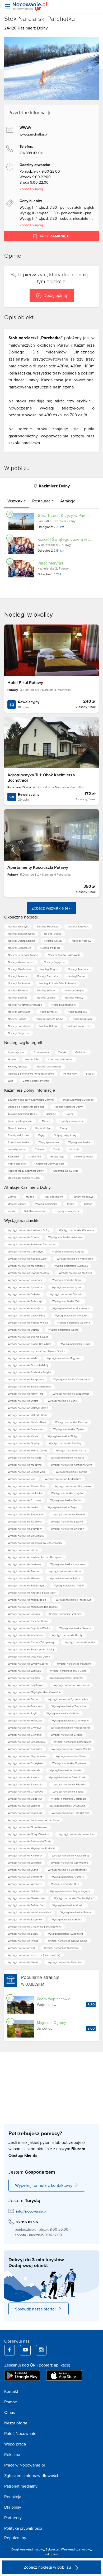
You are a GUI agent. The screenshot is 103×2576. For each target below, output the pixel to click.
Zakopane (52, 2554)
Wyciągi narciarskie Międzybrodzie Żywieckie (34, 1692)
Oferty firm (35, 1156)
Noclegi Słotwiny (18, 990)
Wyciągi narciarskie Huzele (65, 1770)
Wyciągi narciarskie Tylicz (67, 1301)
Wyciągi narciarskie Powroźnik (75, 1664)
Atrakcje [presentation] (68, 501)
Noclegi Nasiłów (81, 941)
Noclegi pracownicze (49, 1066)
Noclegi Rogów (49, 969)
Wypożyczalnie (17, 1149)
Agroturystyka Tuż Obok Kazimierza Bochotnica (41, 777)
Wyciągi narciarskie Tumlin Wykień (74, 1898)
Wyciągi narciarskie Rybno (23, 1941)
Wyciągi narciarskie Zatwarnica (26, 1784)
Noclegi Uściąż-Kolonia (21, 941)
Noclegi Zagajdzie (54, 962)
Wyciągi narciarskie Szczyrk (67, 1521)
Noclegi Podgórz (50, 948)
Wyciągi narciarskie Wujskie (24, 1770)
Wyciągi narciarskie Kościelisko (75, 1259)
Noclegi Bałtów (48, 1026)
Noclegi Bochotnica (19, 948)
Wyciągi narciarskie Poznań (69, 1514)
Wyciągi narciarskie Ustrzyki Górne (28, 1415)
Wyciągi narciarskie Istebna (65, 1571)
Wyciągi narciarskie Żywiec (69, 1429)
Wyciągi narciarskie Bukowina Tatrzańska (32, 1244)
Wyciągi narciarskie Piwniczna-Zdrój (29, 1273)
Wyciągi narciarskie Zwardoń (68, 1529)
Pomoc (11, 2402)
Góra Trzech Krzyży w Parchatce (67, 515)
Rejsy (41, 1135)
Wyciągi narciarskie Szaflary (65, 1443)
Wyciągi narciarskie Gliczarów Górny (29, 1656)
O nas (10, 2412)
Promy (64, 1128)
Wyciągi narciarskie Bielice (67, 1919)
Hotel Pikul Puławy (25, 683)
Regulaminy (15, 2538)
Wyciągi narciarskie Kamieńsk (25, 1855)
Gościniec (81, 1052)
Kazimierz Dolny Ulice (66, 1171)
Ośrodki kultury (17, 1128)
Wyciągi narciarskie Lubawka (71, 1266)
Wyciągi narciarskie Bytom (23, 1550)
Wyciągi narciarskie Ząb (22, 1479)
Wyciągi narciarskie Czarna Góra (27, 1486)
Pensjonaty (70, 1074)
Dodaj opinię (55, 295)
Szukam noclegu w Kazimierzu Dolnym (31, 1100)
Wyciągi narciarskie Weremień (71, 1685)
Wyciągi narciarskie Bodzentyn (26, 1585)
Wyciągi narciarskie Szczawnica (71, 1394)
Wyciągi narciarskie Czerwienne (70, 1863)
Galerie (70, 1114)
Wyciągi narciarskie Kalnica (24, 1777)
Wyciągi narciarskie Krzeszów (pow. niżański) (34, 1955)
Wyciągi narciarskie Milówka (24, 1578)
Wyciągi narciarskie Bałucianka (26, 1536)
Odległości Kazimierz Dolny (24, 1178)
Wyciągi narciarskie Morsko (68, 1905)
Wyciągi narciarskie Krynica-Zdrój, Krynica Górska (36, 1351)
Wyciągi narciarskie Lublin (76, 1344)
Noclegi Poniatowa (19, 1026)
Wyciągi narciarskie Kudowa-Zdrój (28, 1259)
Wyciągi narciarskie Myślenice (72, 1315)
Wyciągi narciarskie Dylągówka (67, 1806)
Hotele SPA (32, 1059)
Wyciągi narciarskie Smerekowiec (67, 1870)
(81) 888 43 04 (31, 153)
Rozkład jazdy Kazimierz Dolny (26, 1171)
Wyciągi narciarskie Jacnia (23, 1870)
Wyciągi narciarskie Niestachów (26, 1898)
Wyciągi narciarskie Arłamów (65, 1237)
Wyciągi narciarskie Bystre (23, 1401)
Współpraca (15, 2444)
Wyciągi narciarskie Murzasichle (26, 1266)
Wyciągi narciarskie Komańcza (25, 1308)
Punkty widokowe (18, 1135)
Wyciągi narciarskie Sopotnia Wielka (29, 1628)
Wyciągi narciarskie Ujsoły (67, 1635)
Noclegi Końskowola (64, 1005)
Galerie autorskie (84, 1156)
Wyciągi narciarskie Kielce (23, 1436)
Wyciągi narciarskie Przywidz (25, 1457)
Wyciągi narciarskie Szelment (25, 1877)
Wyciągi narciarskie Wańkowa (61, 1948)
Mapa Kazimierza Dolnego (78, 1100)
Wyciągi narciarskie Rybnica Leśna (68, 1699)
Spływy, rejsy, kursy (65, 1135)
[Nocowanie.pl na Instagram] (41, 2350)
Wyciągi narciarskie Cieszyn (71, 1422)
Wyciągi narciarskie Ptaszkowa (73, 1600)
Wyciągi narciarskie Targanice (69, 1706)
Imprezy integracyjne (20, 1121)
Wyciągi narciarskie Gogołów (25, 1799)
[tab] (17, 501)
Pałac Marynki (50, 563)
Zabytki (39, 1149)
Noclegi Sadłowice (19, 983)
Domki (62, 1052)
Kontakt (11, 2391)
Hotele (12, 1059)
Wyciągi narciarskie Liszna (23, 1962)
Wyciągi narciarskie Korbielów (25, 1635)
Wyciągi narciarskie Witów (68, 1585)
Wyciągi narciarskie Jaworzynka (26, 1742)
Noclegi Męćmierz (48, 926)
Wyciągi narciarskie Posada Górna (71, 1728)
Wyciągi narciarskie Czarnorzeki (70, 1720)
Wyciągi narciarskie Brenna (24, 1571)
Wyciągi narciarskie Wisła (23, 1358)
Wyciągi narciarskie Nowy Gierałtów (29, 1834)
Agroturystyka (16, 1052)
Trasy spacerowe (49, 1142)
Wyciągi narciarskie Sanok (63, 1401)
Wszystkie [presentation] (17, 501)
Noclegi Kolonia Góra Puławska (58, 983)
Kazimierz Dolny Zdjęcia (50, 1164)
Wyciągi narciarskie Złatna (71, 1756)
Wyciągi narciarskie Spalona (74, 1322)
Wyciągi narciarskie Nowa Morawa (28, 1827)
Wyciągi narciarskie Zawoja (71, 1472)
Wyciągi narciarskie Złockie (67, 1735)
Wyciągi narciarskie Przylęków (25, 1763)
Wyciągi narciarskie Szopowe (25, 1919)
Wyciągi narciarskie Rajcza (65, 1578)
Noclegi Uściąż (53, 933)
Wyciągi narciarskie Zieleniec (65, 1962)
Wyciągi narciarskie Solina (63, 1330)
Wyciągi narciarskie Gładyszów (73, 1486)
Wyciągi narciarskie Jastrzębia (69, 1799)
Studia (90, 1074)
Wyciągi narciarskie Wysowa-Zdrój (28, 1664)
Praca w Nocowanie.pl (25, 2465)
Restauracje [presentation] (43, 501)
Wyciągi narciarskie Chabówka (26, 1791)
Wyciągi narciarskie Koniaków (25, 1749)
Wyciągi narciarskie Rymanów (25, 1287)
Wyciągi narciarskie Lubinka (24, 1806)
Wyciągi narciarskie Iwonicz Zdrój (27, 1450)
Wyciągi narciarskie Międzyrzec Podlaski (31, 1848)
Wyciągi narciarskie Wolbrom (25, 1863)
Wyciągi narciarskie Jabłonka (25, 1493)
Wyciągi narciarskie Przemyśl (25, 1521)
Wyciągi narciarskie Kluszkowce (71, 1308)
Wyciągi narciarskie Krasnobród (72, 1379)
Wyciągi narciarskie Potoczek (25, 1706)
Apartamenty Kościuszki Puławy (38, 867)
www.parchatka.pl (34, 134)
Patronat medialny (21, 2486)
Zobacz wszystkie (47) (51, 908)
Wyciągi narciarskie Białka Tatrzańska (29, 1386)
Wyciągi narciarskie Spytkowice (26, 1685)
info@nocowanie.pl (31, 2211)
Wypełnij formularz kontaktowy (44, 2185)
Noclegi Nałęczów (19, 1033)
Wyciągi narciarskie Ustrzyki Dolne (28, 1408)
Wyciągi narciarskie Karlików (63, 1713)
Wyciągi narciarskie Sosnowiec (26, 1429)
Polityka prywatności (23, 2528)
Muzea (46, 1121)
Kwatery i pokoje (18, 1066)
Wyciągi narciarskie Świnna (75, 1628)
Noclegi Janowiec (78, 926)
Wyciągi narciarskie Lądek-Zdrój (26, 1315)
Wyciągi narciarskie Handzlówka (70, 1813)
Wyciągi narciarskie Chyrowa (25, 1728)
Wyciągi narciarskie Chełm (23, 1237)
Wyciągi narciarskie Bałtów (76, 1912)
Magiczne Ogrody (51, 2023)
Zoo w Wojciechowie (54, 1999)
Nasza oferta (16, 2423)
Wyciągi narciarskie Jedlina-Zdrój (27, 1472)
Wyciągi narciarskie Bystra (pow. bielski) (31, 1649)
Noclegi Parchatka (48, 976)
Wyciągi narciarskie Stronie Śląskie (28, 1337)
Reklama (12, 2454)
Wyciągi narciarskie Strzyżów (25, 1529)
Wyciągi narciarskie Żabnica (65, 1614)
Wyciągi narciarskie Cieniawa (25, 1735)
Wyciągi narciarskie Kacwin (66, 1500)
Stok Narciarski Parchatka (40, 19)
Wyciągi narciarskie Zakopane (25, 1280)
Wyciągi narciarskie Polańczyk (25, 1301)
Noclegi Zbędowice (19, 969)
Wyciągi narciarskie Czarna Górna (68, 1941)
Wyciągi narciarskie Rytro (66, 1287)
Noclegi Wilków (46, 990)
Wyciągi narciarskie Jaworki (24, 1614)
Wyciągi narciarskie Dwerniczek (67, 1777)
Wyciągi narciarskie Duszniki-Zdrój (28, 1365)
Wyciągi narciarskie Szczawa (24, 1500)
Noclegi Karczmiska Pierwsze (25, 1005)
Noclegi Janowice (78, 969)
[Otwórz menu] (7, 6)
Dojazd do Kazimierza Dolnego (26, 1107)
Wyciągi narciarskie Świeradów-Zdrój (29, 1841)
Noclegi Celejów (74, 990)
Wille (11, 1081)
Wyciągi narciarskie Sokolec (24, 1294)
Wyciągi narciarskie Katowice (67, 1457)
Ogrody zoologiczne (72, 1121)
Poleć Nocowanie (20, 2433)
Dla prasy (13, 2507)
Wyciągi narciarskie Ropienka (69, 1763)
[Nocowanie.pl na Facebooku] (10, 2350)
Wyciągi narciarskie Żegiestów (26, 1514)
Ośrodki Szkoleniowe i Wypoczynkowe (31, 1074)
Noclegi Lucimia (46, 997)
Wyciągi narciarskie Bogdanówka (27, 1756)
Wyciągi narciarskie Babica (68, 1791)
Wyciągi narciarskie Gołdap (24, 1443)
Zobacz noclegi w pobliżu (48, 2567)
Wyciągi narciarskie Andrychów (63, 1479)
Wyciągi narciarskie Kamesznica (73, 1742)
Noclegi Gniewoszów (79, 1026)
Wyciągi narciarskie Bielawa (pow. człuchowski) (35, 1543)
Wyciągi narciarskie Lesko (23, 1507)
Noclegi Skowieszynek (21, 933)
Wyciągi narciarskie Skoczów (66, 1678)
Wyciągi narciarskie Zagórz (63, 1507)
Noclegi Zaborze (18, 997)
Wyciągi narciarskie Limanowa (68, 1564)
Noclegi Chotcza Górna (49, 1019)
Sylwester (53, 2549)
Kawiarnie (13, 1156)
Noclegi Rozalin (17, 1019)
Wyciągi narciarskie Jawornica (76, 1834)
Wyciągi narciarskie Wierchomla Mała (29, 1912)
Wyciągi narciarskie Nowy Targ (26, 1394)
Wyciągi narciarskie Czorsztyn (25, 1251)
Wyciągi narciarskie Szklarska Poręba (29, 1372)
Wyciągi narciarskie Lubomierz (65, 1934)
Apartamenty (41, 1052)
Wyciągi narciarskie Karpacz (68, 1251)
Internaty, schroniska (60, 1059)
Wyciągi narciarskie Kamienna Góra (71, 1465)
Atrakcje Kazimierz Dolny (22, 1114)
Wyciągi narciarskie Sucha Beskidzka (29, 1344)
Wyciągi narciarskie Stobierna (25, 1813)
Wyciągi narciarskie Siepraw (24, 1678)
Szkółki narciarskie (19, 1142)
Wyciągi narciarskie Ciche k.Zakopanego (32, 1642)
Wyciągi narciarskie (79, 1142)
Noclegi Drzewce (83, 1019)
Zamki (57, 1149)
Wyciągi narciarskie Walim (80, 1642)
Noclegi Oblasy (53, 941)
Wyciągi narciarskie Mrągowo (64, 1358)
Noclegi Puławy (74, 997)
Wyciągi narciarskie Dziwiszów (25, 1905)
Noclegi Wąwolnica (19, 1012)
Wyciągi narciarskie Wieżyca (24, 1671)
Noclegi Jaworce (18, 976)
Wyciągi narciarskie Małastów (25, 1720)
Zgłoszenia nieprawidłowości (31, 2475)
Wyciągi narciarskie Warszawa (76, 1230)
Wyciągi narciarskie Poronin (66, 1294)
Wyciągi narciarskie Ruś (65, 1884)
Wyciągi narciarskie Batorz (23, 1699)
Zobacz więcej (31, 189)
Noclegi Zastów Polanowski (64, 955)
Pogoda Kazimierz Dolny (68, 1107)
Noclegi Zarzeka (77, 1012)
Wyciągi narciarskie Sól (21, 1948)
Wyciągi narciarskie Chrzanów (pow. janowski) (34, 1926)
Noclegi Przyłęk (49, 1012)
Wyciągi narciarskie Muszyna (25, 1465)
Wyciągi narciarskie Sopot (67, 1280)
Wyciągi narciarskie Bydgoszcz (26, 1379)
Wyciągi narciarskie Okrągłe (68, 1877)
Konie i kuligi (43, 1128)
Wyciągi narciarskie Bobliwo (24, 1891)
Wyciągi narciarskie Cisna (71, 1450)
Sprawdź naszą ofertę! (35, 2309)
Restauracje (57, 1156)
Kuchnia (74, 1149)
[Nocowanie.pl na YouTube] (25, 2350)
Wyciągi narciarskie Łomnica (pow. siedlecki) (34, 1820)
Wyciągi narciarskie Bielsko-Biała (27, 1422)
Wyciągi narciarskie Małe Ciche (68, 1671)
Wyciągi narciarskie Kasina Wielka (71, 1749)
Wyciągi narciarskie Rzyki (22, 1713)
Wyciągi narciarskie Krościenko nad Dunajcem (35, 1557)
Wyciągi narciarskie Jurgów (67, 1493)
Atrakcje (51, 1114)
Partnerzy (13, 2518)
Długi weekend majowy (28, 2549)
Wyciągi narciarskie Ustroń (23, 1330)
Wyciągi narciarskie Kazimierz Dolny (29, 1230)
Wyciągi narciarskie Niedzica (75, 1273)
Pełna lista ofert (17, 1164)
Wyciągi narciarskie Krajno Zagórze (70, 1891)
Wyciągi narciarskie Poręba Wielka (28, 1322)
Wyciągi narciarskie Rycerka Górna (28, 1621)
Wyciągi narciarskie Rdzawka (69, 1784)
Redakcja (13, 2497)
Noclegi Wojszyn (18, 926)
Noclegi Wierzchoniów (21, 962)
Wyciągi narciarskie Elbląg (63, 1436)
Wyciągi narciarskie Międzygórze (27, 1600)
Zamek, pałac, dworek (36, 1081)
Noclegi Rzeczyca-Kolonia (23, 955)
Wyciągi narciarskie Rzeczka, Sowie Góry (32, 1592)
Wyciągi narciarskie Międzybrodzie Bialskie (33, 1607)
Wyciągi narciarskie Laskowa (24, 1564)
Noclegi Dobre (76, 976)
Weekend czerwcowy (76, 2549)
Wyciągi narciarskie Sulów (23, 1934)
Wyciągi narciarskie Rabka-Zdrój (70, 1855)
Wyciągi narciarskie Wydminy (25, 1884)
